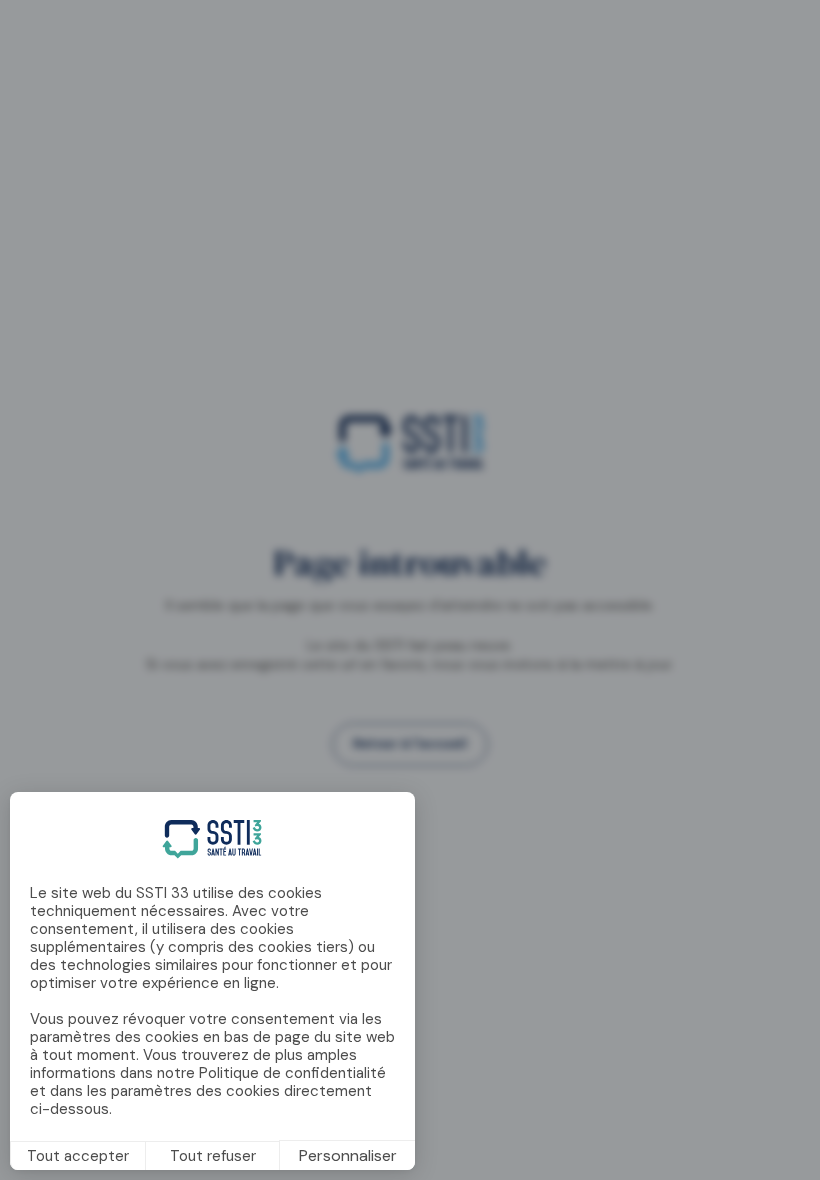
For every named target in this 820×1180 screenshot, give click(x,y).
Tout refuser (213, 1156)
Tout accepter (78, 1156)
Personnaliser (348, 1155)
